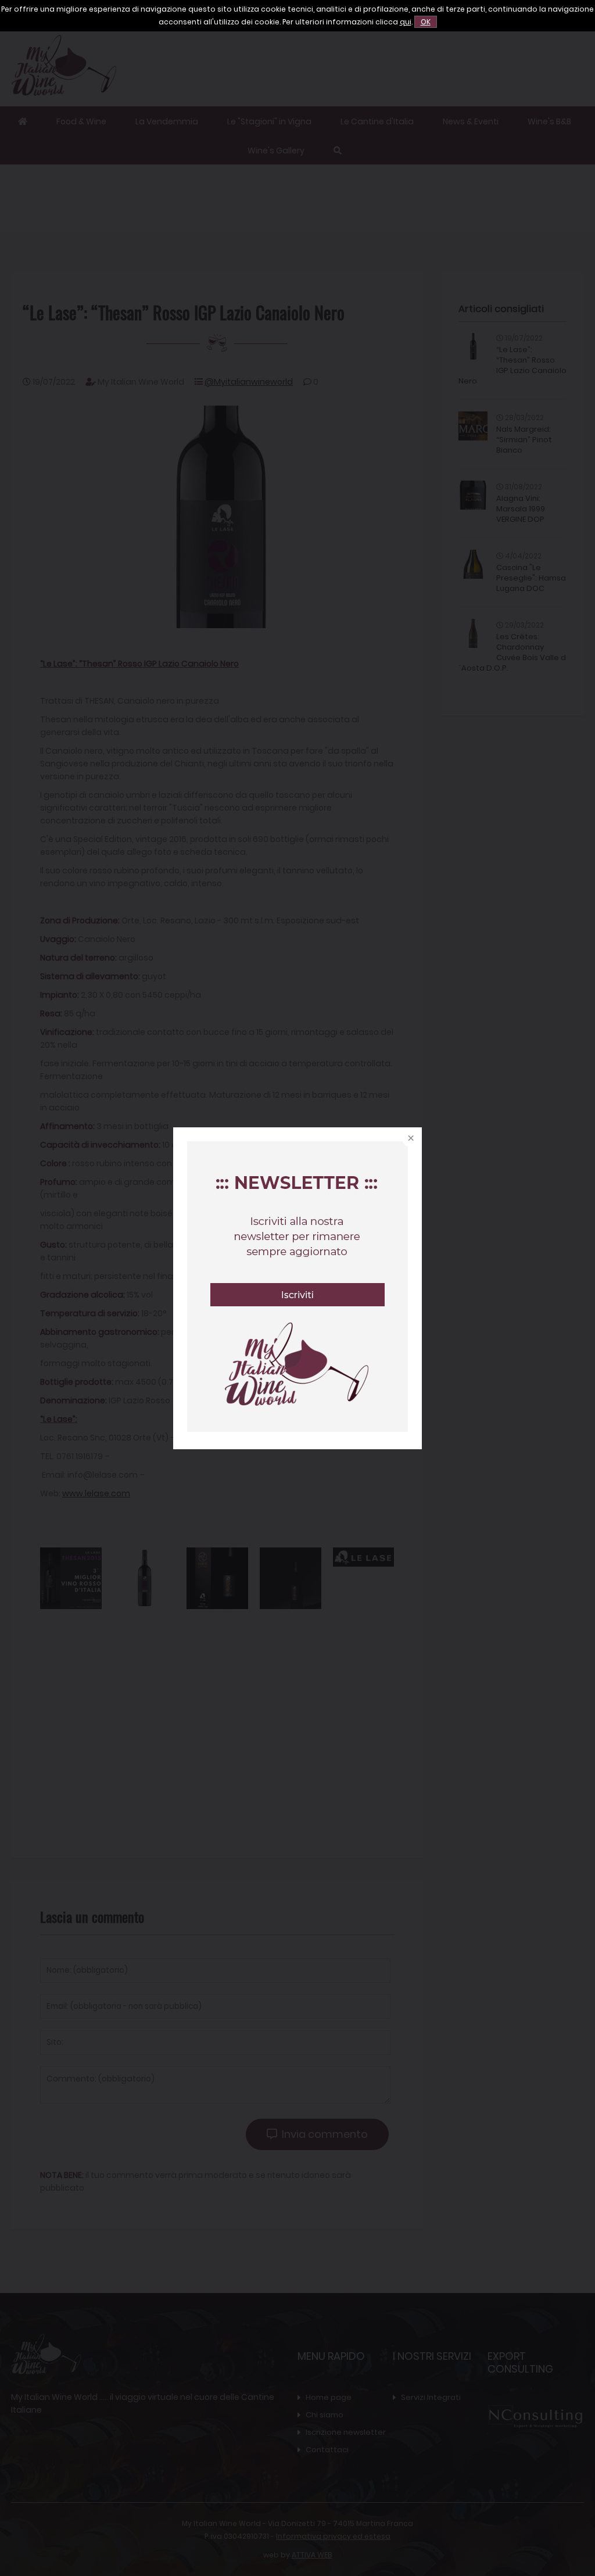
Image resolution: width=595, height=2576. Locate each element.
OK (426, 22)
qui (406, 22)
